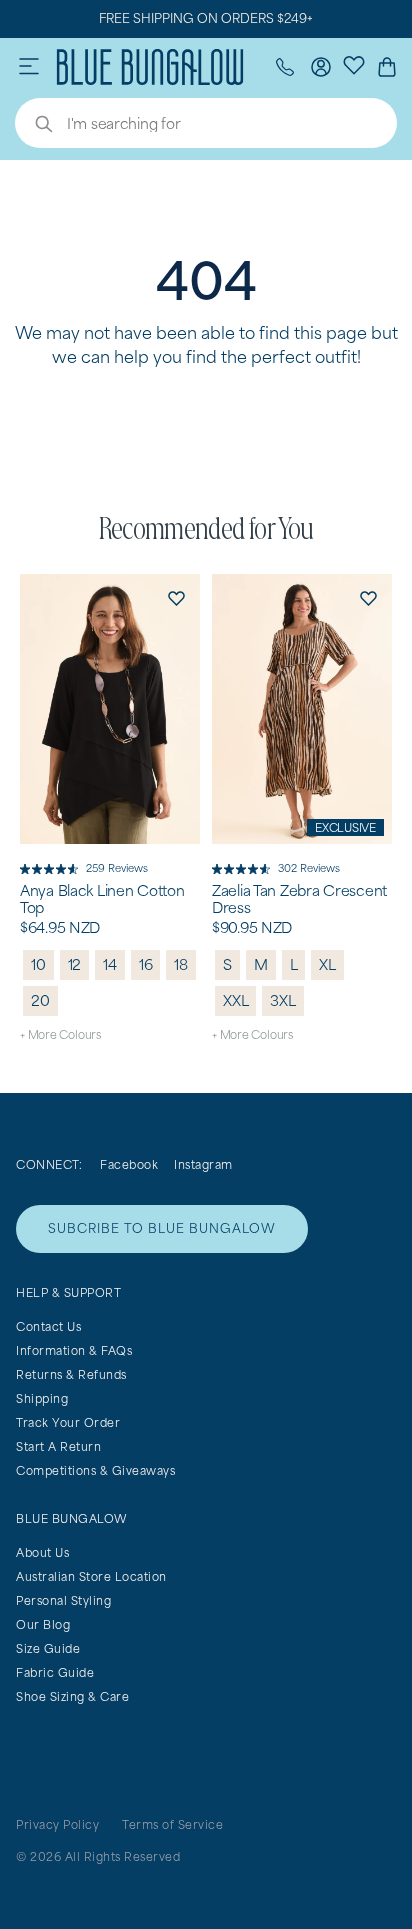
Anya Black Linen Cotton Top (102, 899)
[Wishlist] (354, 64)
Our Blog (43, 1624)
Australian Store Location (91, 1576)
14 (110, 964)
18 (181, 964)
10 (38, 964)
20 (40, 1000)
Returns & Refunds (71, 1374)
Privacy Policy (57, 1824)
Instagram (203, 1164)
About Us (42, 1552)
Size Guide (48, 1648)
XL (327, 964)
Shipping (42, 1398)
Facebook (129, 1164)
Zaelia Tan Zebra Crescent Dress (299, 899)
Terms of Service (172, 1824)
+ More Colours (60, 1034)
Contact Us (48, 1326)
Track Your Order (68, 1422)
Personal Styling (63, 1600)
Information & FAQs (74, 1350)
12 (75, 964)
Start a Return (58, 1446)
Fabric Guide (55, 1672)
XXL (235, 1000)
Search (34, 126)
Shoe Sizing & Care (72, 1696)
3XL (282, 1000)
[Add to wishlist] (176, 598)
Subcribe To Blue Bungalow (162, 1228)
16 (146, 964)
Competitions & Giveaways (95, 1470)
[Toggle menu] (29, 67)
